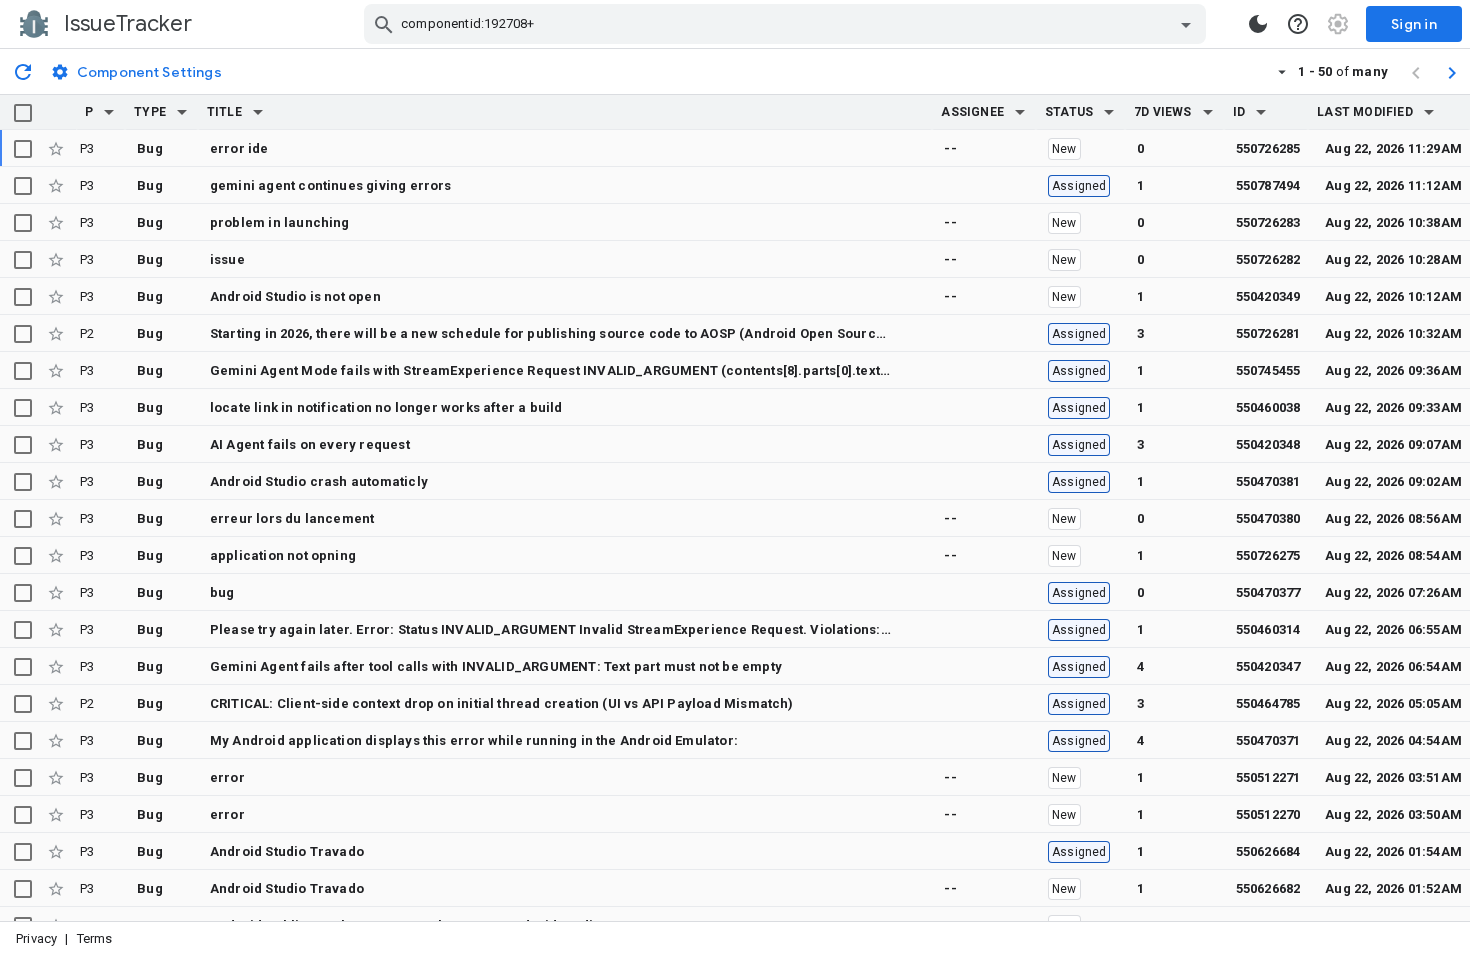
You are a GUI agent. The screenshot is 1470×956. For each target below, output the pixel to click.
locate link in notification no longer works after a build (386, 407)
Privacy (36, 938)
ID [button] (1239, 112)
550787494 (1268, 185)
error (227, 777)
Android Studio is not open (295, 296)
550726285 (1268, 148)
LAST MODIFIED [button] (1364, 112)
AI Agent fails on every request (310, 444)
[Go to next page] (1452, 72)
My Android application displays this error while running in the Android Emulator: (474, 740)
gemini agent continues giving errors (331, 185)
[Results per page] (1282, 71)
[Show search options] (1186, 24)
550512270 (1268, 814)
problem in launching (280, 222)
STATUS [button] (1069, 112)
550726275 (1268, 555)
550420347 (1268, 666)
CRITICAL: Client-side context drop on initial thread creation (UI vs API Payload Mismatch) (502, 703)
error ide (239, 148)
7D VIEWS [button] (1163, 112)
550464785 (1268, 703)
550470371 (1268, 740)
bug (222, 592)
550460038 (1268, 407)
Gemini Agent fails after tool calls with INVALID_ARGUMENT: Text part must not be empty (496, 666)
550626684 (1268, 851)
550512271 (1268, 777)
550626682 (1268, 888)
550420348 (1268, 444)
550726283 (1268, 222)
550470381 (1268, 481)
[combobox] (787, 24)
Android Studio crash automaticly (319, 481)
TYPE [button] (150, 112)
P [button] (89, 112)
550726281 (1268, 333)
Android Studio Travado (287, 851)
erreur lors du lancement (292, 518)
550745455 (1268, 370)
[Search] (384, 24)
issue (227, 259)
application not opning (283, 555)
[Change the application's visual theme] (1258, 24)
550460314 (1268, 629)
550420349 (1268, 296)
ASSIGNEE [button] (972, 112)
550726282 (1268, 259)
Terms (95, 938)
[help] (1298, 24)
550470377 (1268, 592)
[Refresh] (23, 71)
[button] (109, 112)
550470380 (1268, 518)
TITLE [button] (224, 112)
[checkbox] (23, 113)
